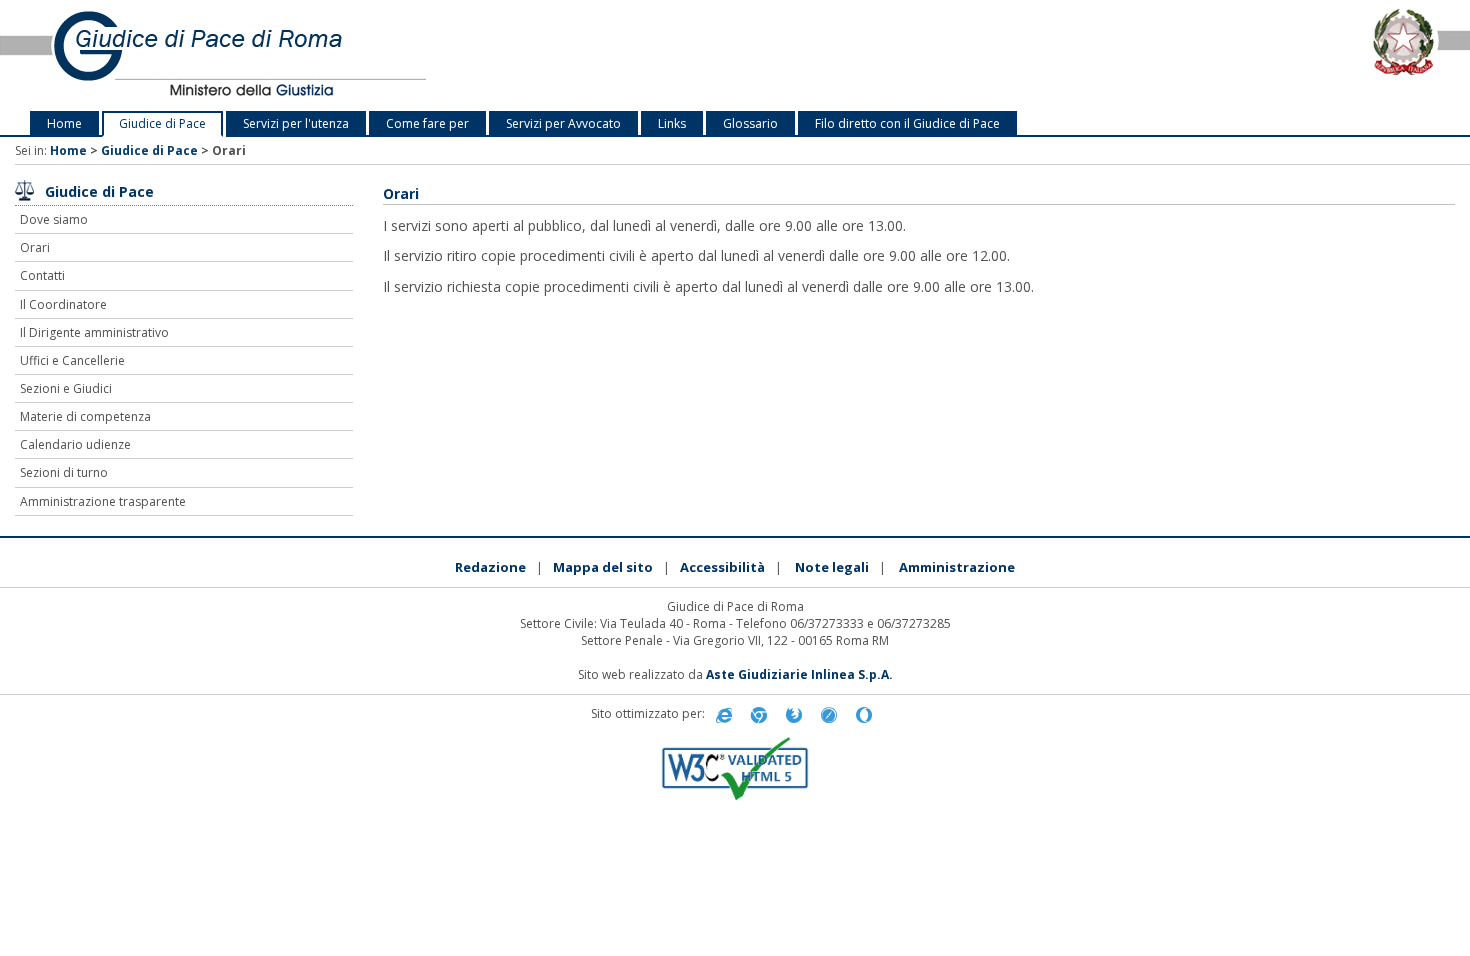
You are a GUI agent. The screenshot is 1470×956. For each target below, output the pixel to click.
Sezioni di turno (64, 472)
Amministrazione (957, 567)
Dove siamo (54, 219)
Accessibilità (722, 567)
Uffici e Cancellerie (72, 360)
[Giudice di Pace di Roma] (306, 55)
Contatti (42, 275)
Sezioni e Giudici (66, 388)
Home (64, 123)
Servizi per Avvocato (563, 123)
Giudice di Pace (162, 123)
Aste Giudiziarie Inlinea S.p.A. (799, 674)
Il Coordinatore (63, 304)
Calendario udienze (75, 444)
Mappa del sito (603, 567)
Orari (35, 247)
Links (672, 123)
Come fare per (427, 123)
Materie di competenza (85, 416)
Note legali (832, 567)
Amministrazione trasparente (103, 501)
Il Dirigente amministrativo (94, 332)
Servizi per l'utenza (296, 123)
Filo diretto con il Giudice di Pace (907, 123)
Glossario (750, 123)
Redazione (490, 567)
